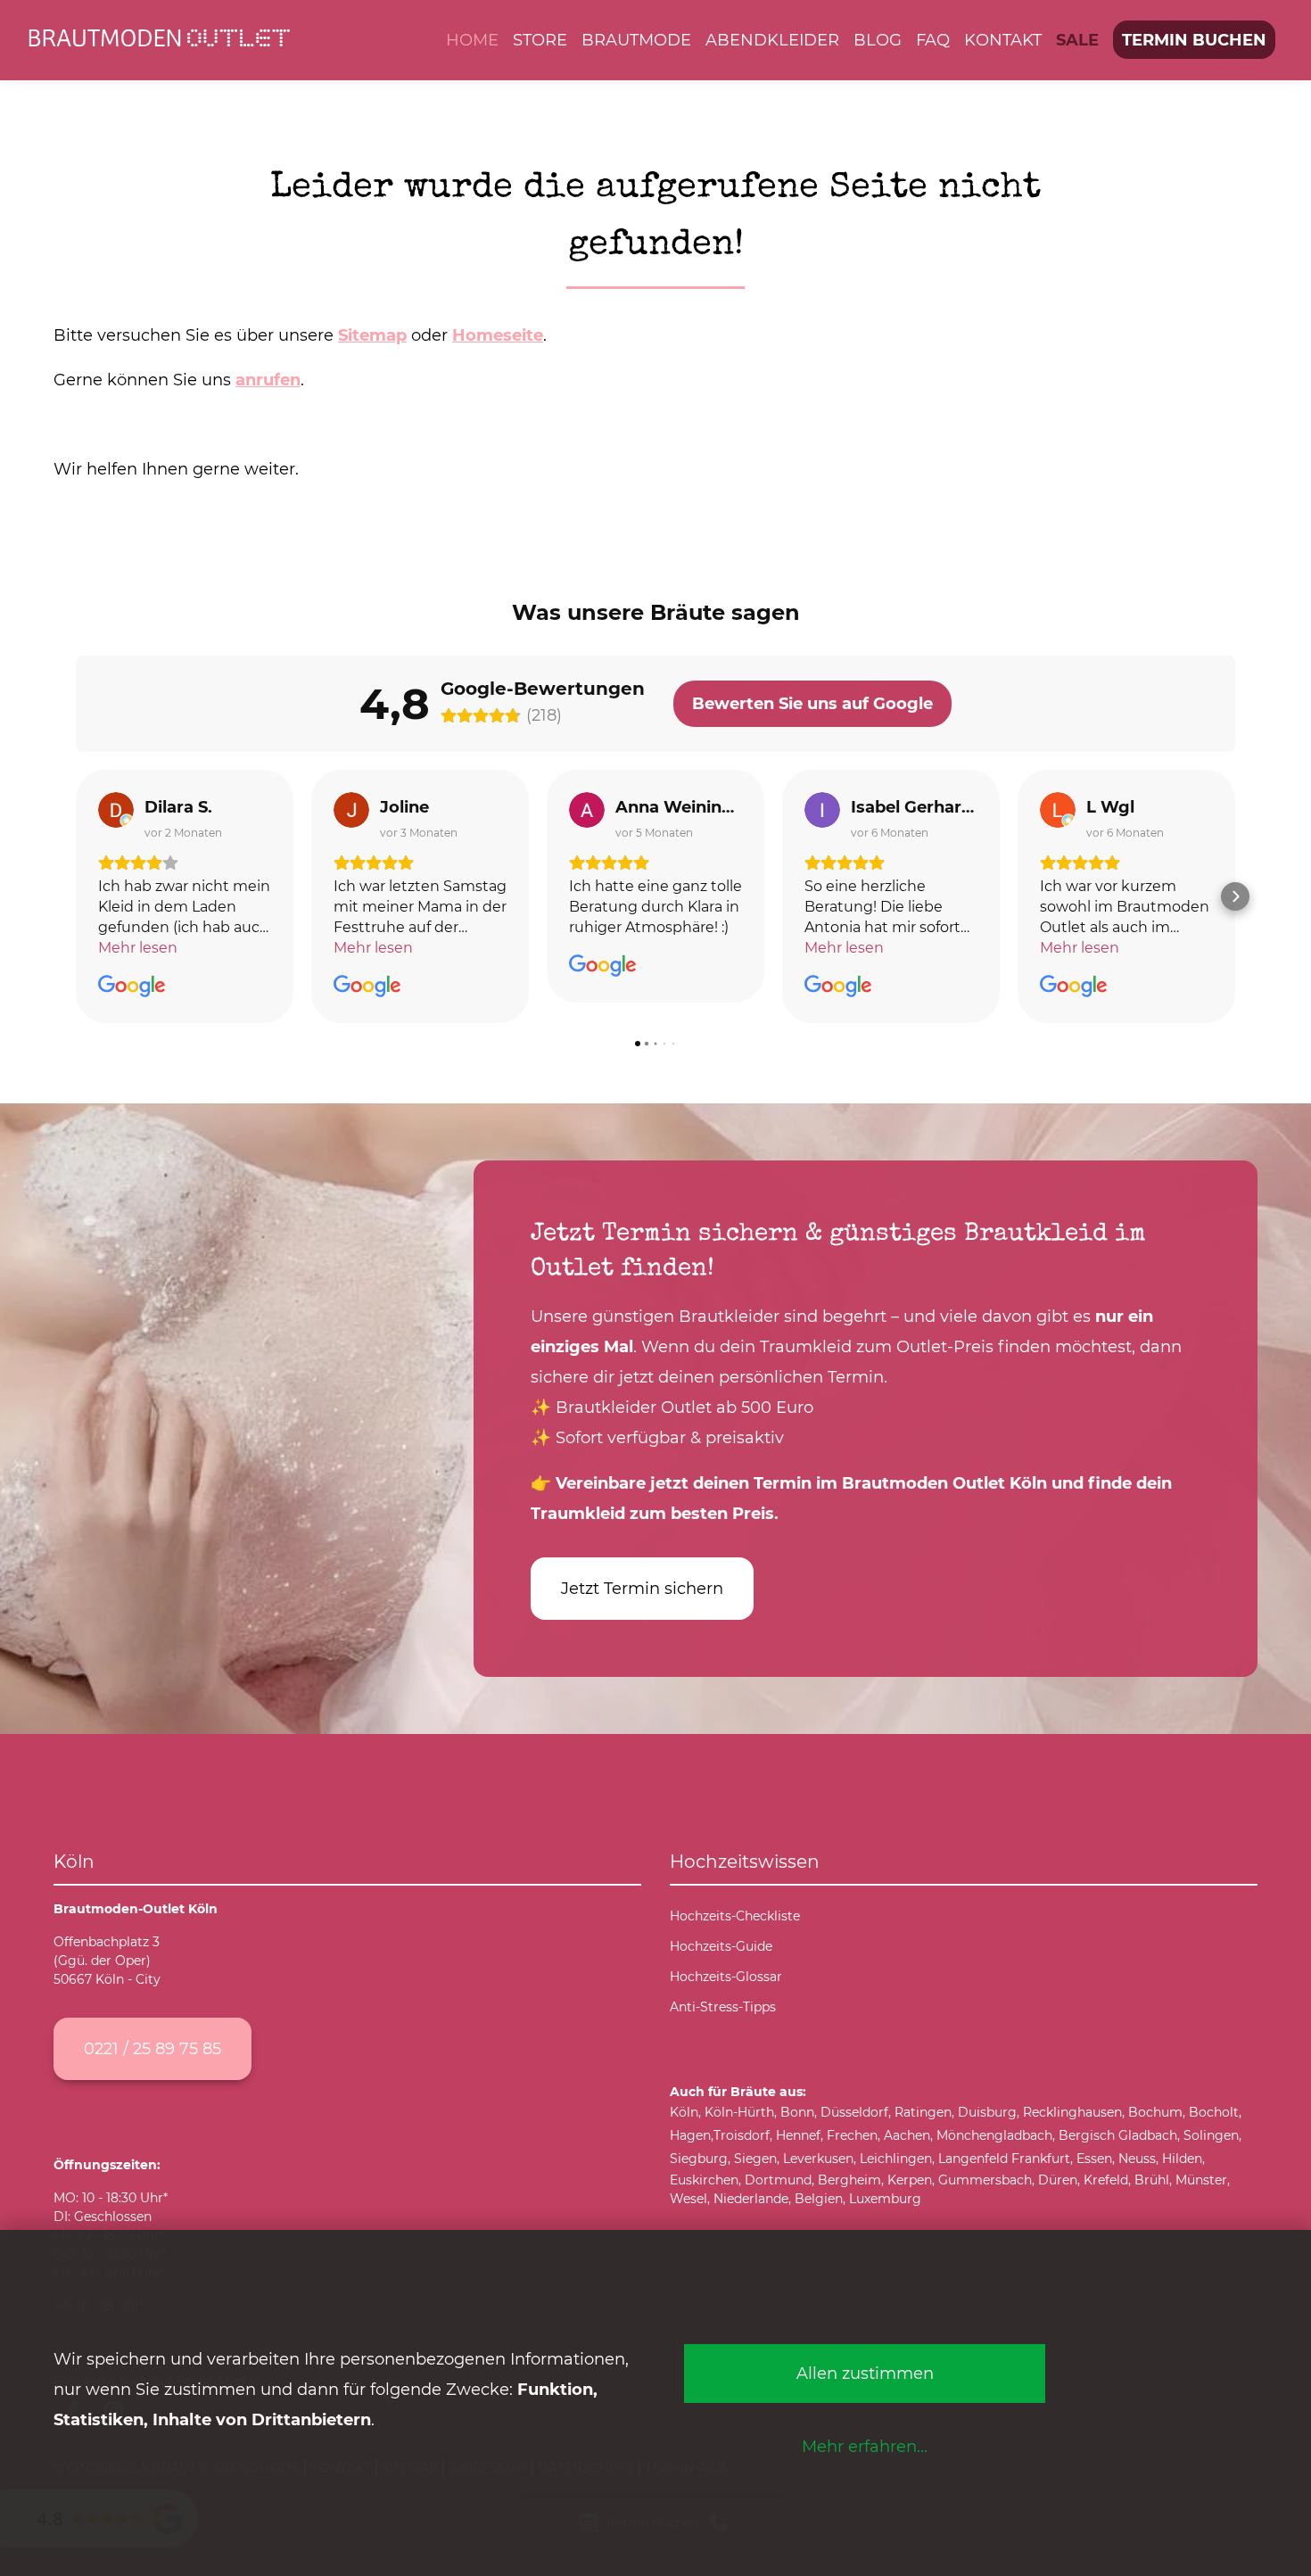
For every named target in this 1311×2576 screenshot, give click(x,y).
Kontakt (1003, 40)
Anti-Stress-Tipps (723, 2007)
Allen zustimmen (865, 2373)
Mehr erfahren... (865, 2446)
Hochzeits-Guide (721, 1946)
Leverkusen (818, 2159)
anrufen (268, 380)
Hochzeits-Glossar (726, 1977)
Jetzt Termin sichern (642, 1588)
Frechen (852, 2135)
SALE (1077, 40)
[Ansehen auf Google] (116, 810)
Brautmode (636, 40)
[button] (76, 896)
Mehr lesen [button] (138, 948)
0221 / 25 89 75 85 (153, 2048)
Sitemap (372, 335)
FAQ (933, 40)
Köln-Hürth (739, 2112)
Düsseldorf (854, 2112)
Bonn (797, 2112)
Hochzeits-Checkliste (735, 1916)
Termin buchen (1194, 40)
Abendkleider (772, 40)
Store (540, 40)
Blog (878, 40)
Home (472, 40)
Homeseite (498, 335)
